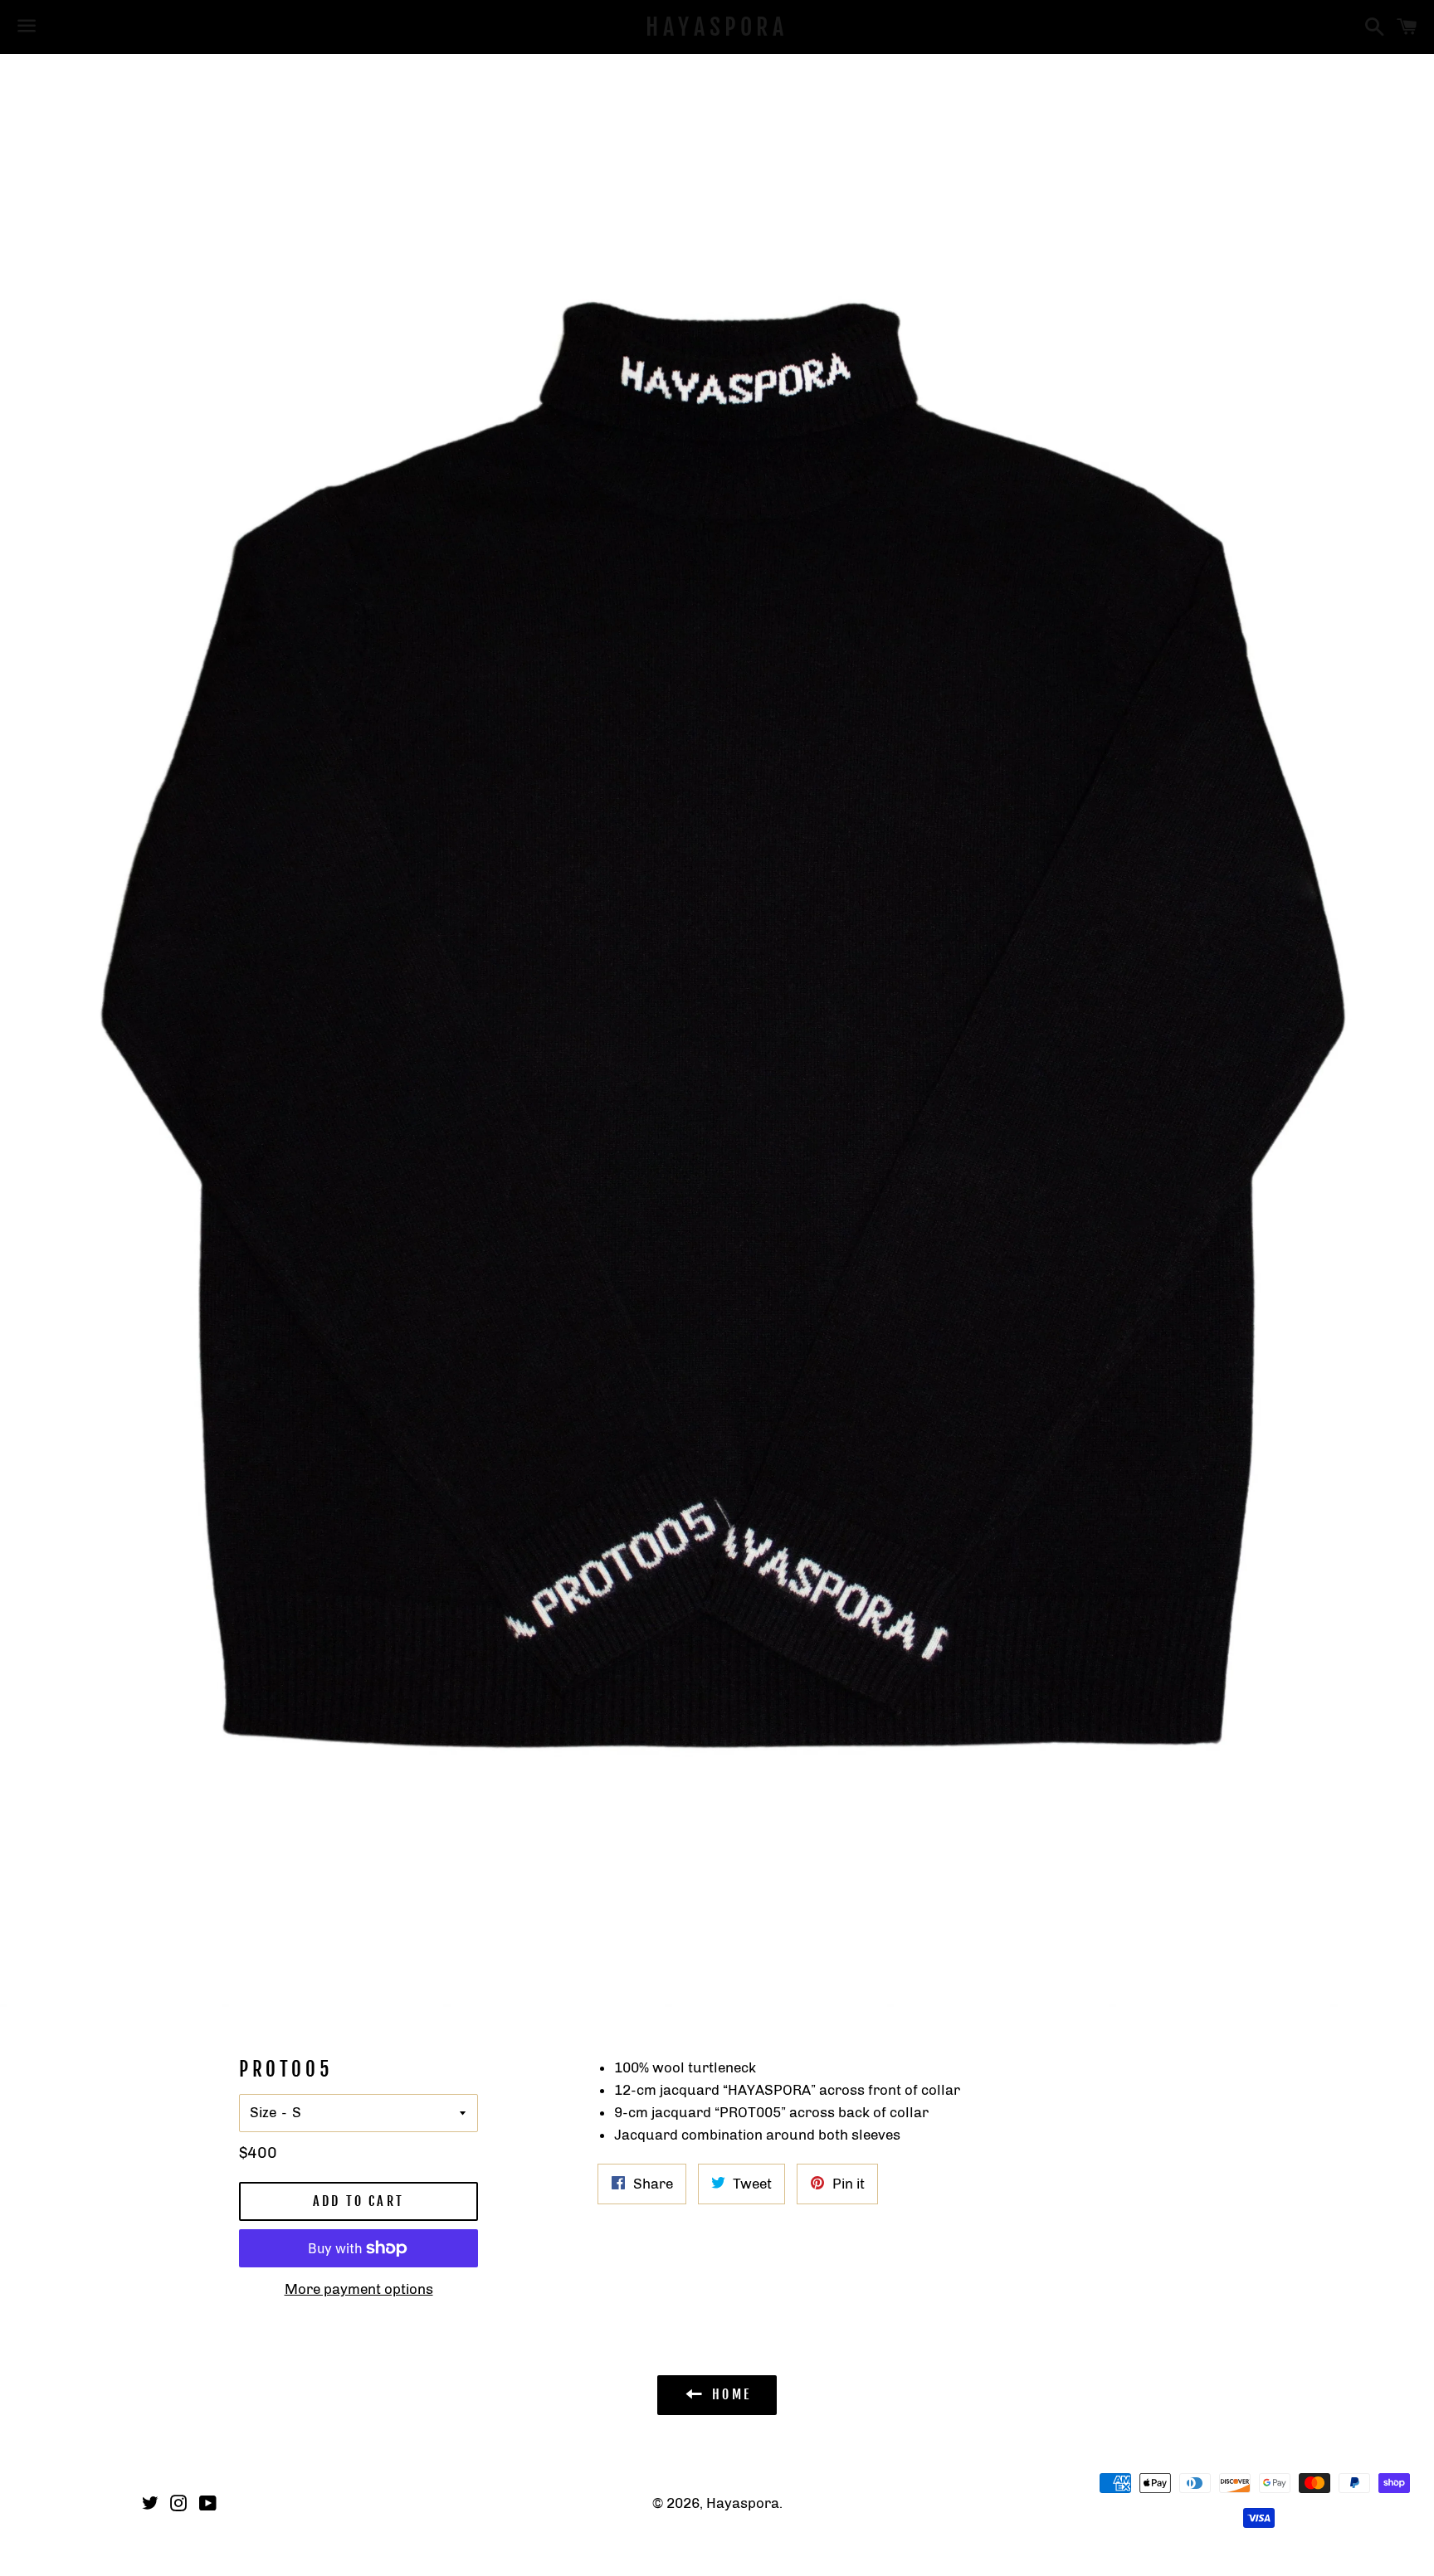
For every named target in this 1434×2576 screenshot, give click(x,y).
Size (263, 2112)
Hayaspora (717, 27)
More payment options (359, 2289)
